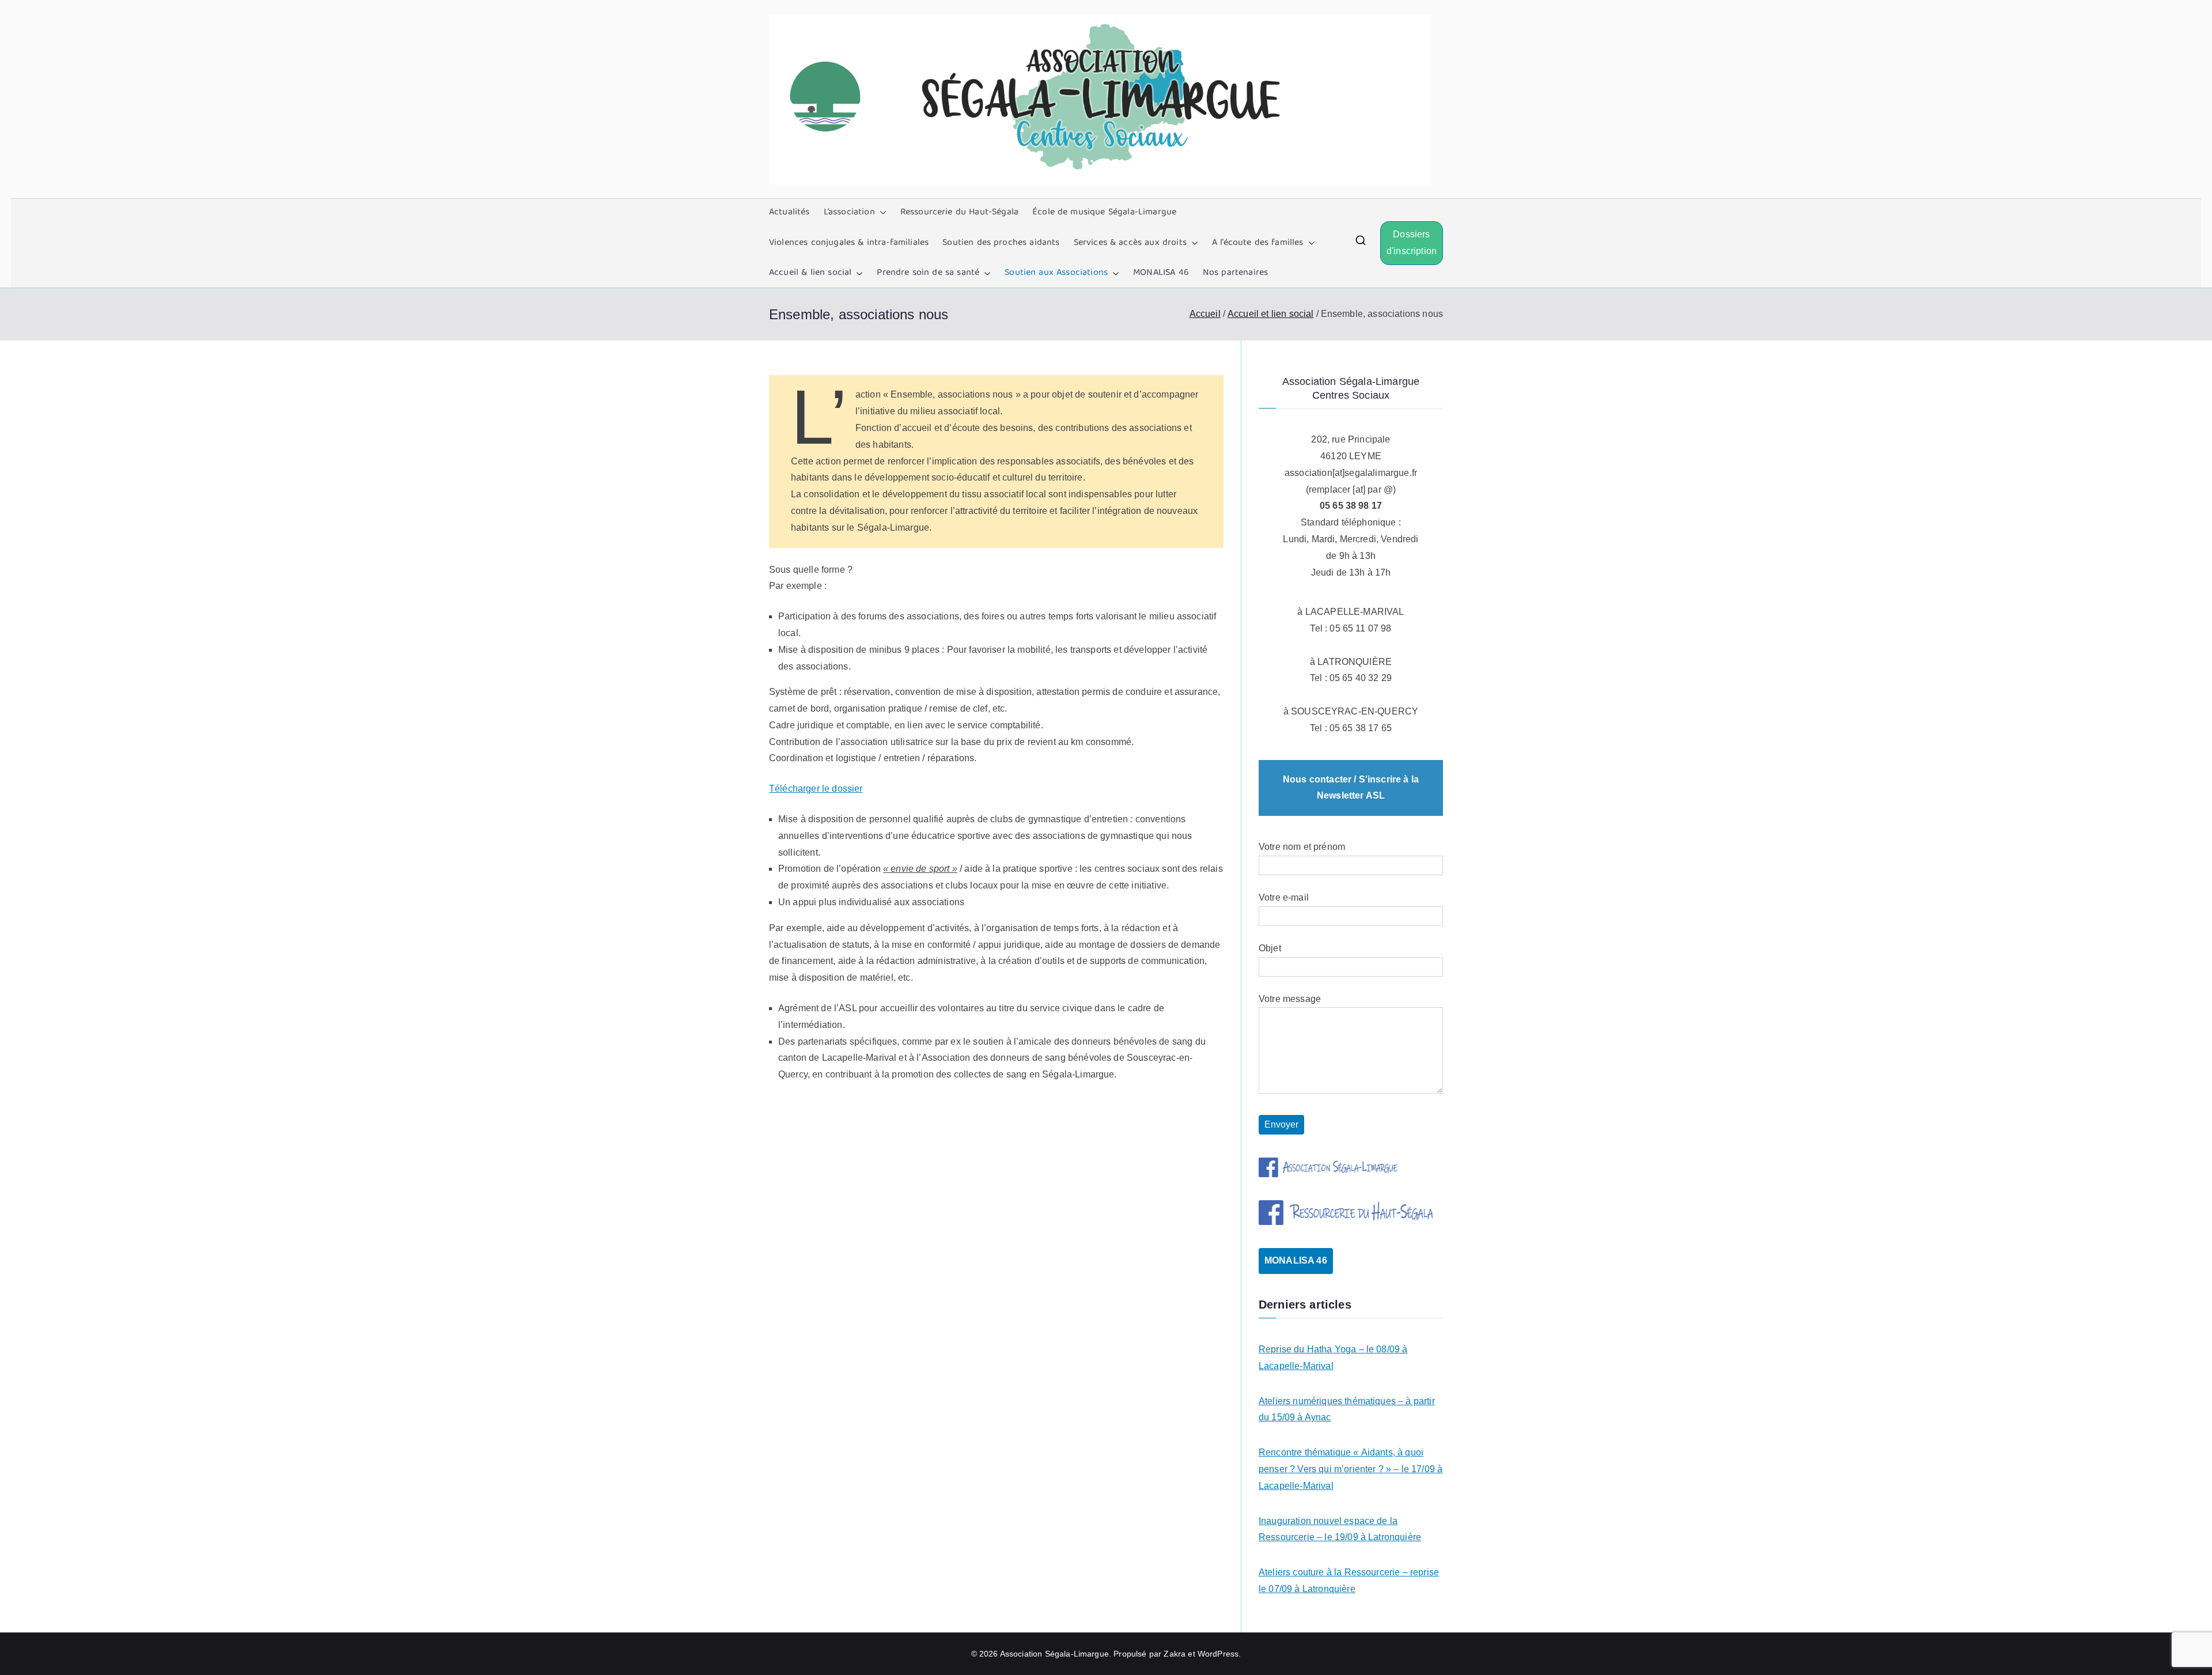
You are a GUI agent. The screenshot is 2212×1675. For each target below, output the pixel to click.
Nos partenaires (1235, 273)
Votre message (1290, 999)
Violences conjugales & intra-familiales (849, 243)
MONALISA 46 (1161, 273)
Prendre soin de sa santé (928, 273)
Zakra (1175, 1654)
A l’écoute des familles (1258, 243)
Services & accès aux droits (1130, 243)
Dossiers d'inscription (1412, 243)
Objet (1270, 948)
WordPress (1218, 1654)
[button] (881, 213)
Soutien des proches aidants (1001, 243)
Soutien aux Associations (1056, 273)
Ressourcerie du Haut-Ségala (959, 213)
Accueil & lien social (810, 273)
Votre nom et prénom (1302, 847)
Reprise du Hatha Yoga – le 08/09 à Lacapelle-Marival (1333, 1358)
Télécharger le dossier (816, 789)
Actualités (789, 213)
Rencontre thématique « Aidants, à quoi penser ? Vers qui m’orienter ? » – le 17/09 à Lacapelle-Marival (1351, 1469)
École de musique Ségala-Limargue (1104, 213)
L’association (849, 213)
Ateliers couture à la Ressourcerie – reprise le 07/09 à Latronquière (1349, 1581)
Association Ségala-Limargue (1054, 1654)
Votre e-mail (1284, 897)
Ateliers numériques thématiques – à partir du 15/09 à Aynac (1347, 1409)
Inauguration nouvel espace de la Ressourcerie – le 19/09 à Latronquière (1340, 1529)
